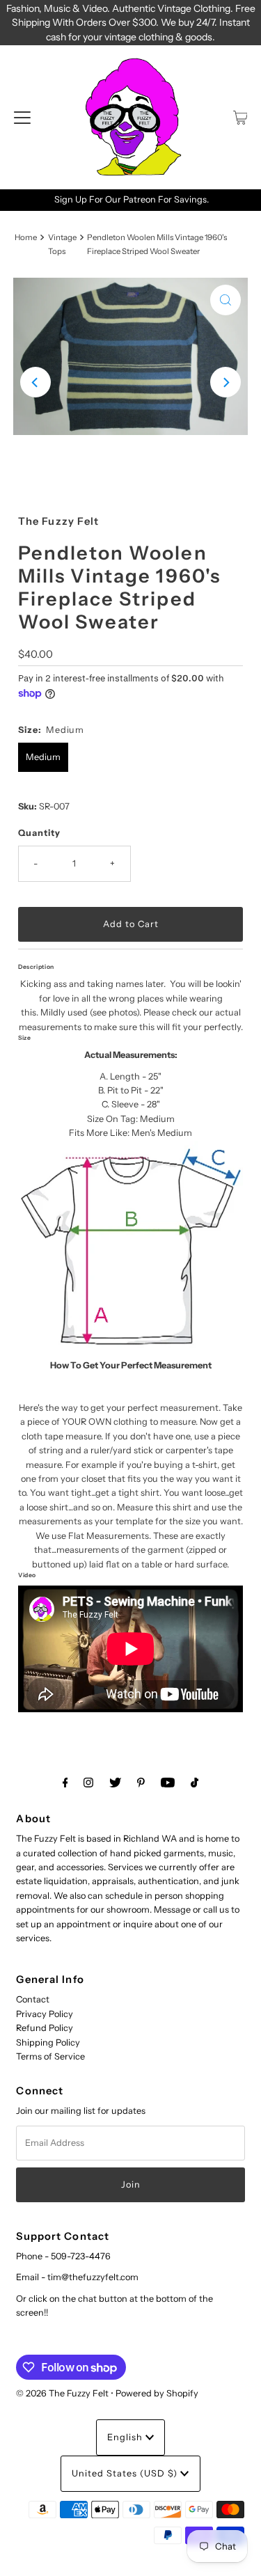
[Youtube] (168, 1783)
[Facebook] (65, 1783)
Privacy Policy (45, 2014)
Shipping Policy (48, 2042)
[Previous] (35, 382)
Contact (33, 1999)
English (126, 2437)
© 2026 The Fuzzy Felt (62, 2393)
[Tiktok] (195, 1783)
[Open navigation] (22, 118)
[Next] (226, 382)
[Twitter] (115, 1783)
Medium (43, 757)
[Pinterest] (141, 1783)
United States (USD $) (126, 2473)
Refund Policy (45, 2028)
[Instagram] (88, 1783)
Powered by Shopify (157, 2393)
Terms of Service (50, 2056)
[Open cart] (240, 118)
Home (26, 237)
